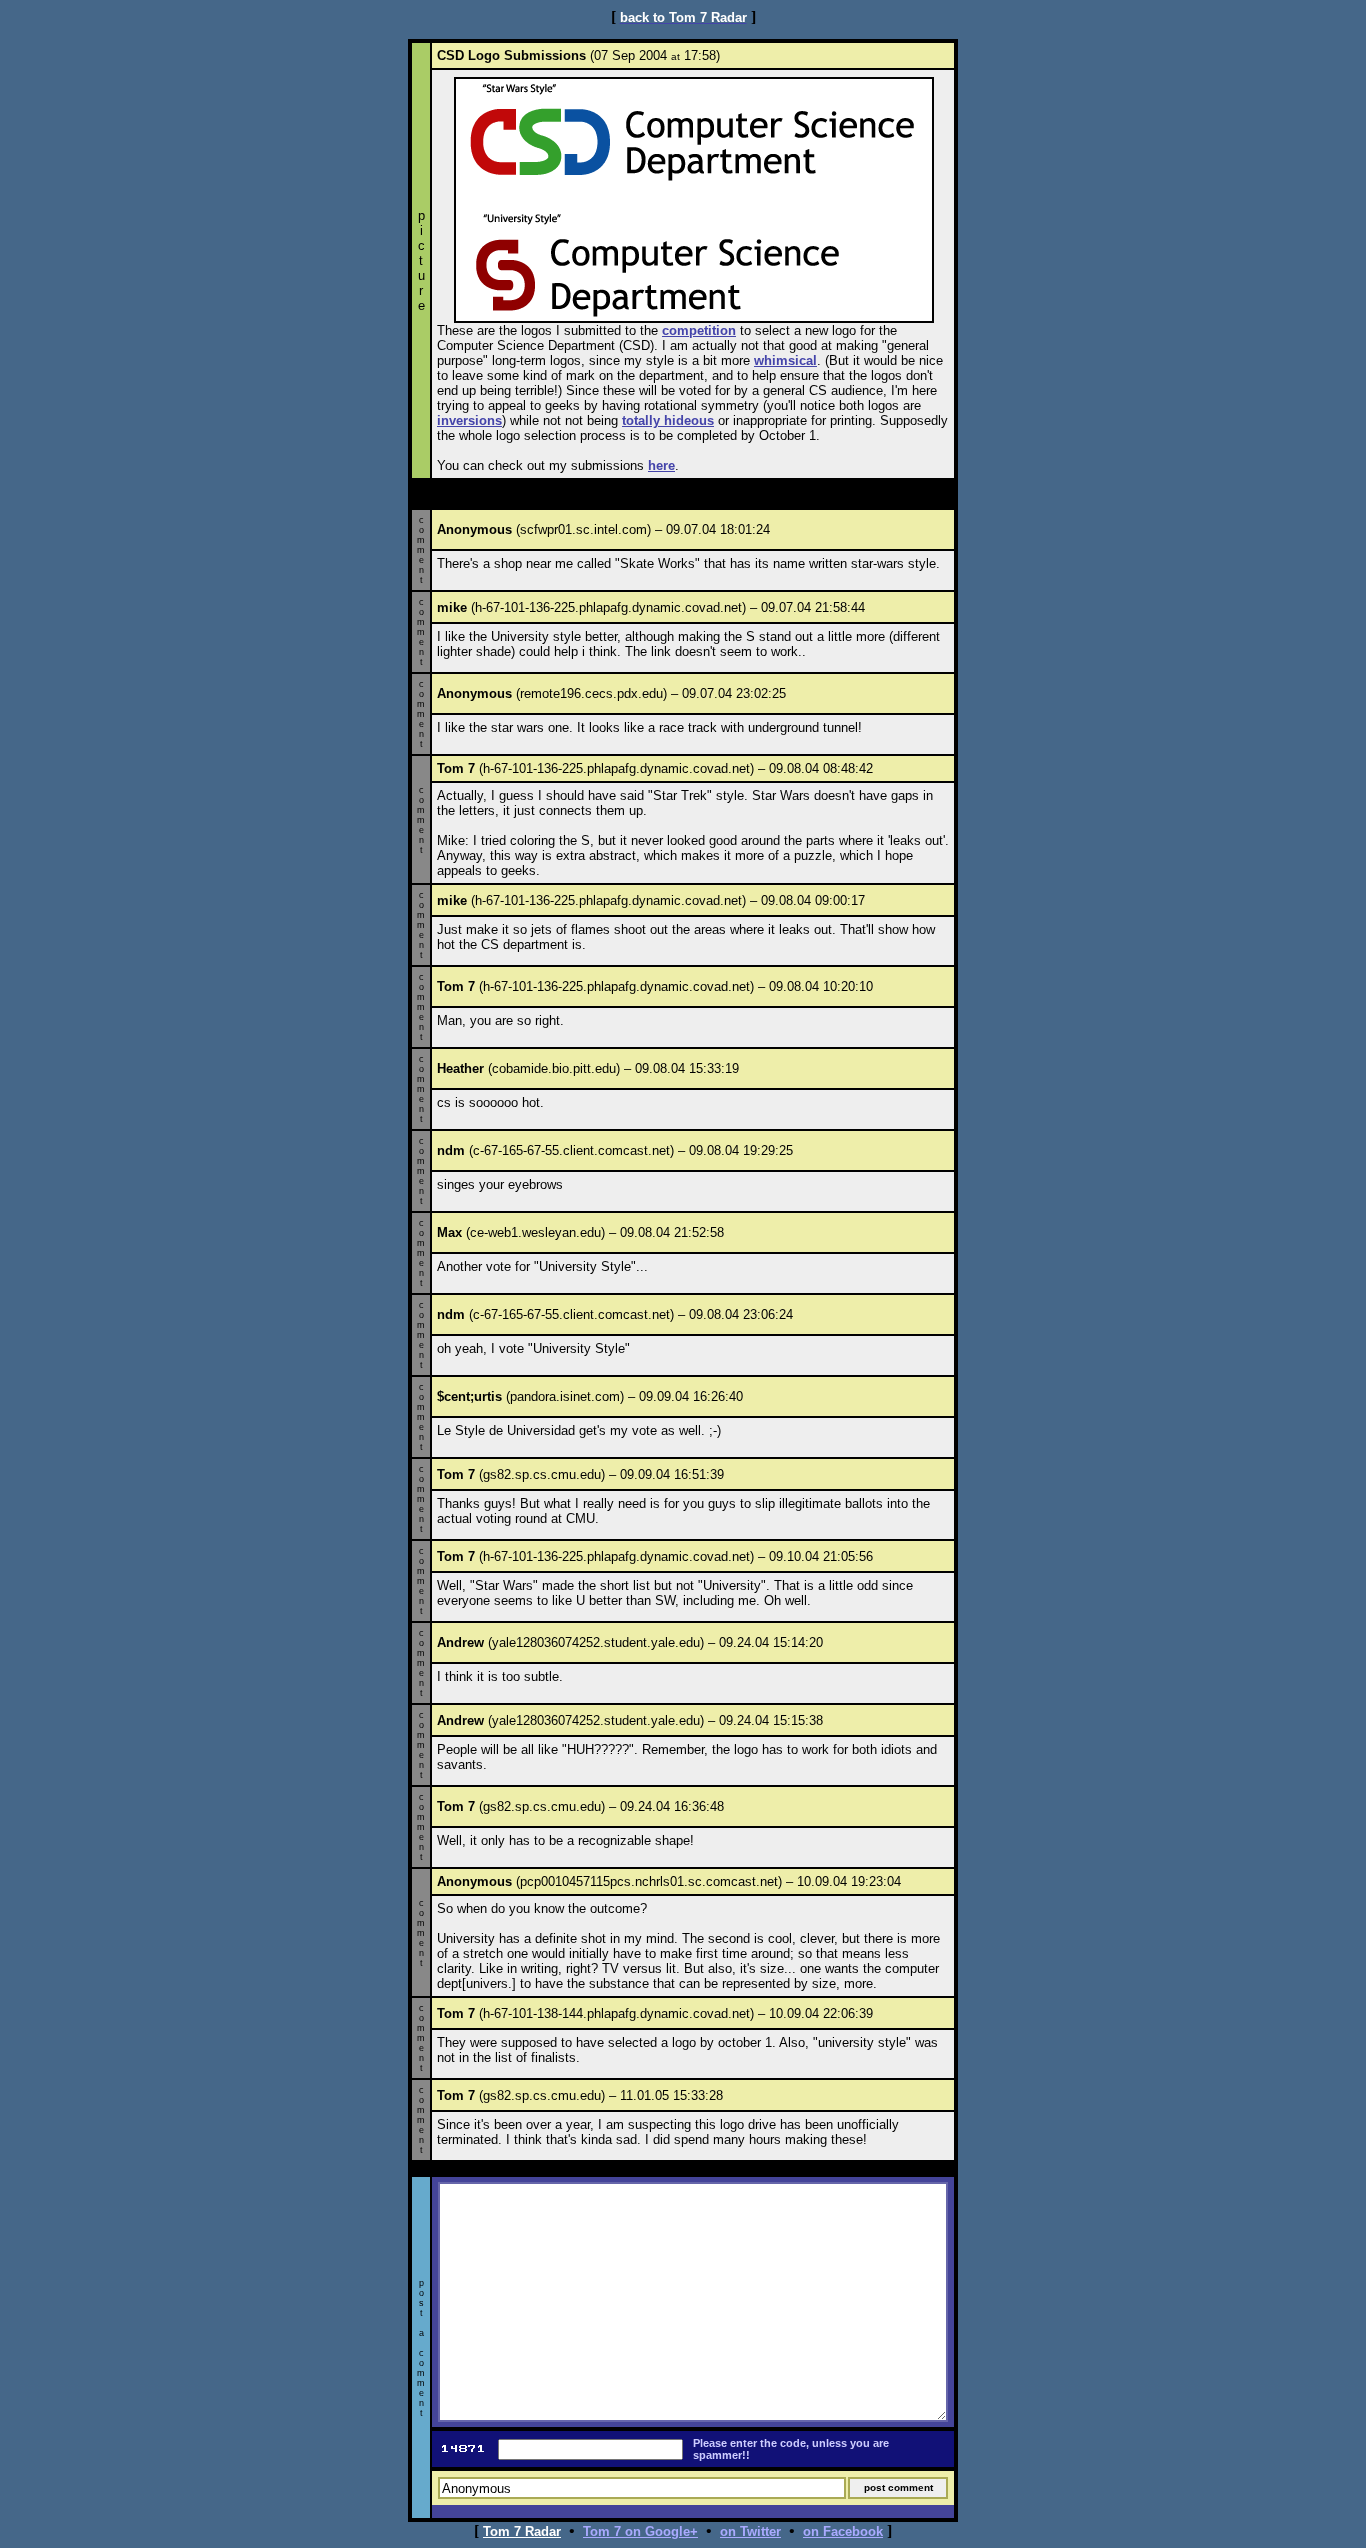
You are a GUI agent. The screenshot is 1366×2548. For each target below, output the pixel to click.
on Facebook (843, 2531)
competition (699, 330)
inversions (469, 420)
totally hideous (668, 420)
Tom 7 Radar (522, 2531)
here (661, 465)
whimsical (785, 360)
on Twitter (750, 2531)
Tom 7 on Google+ (640, 2531)
